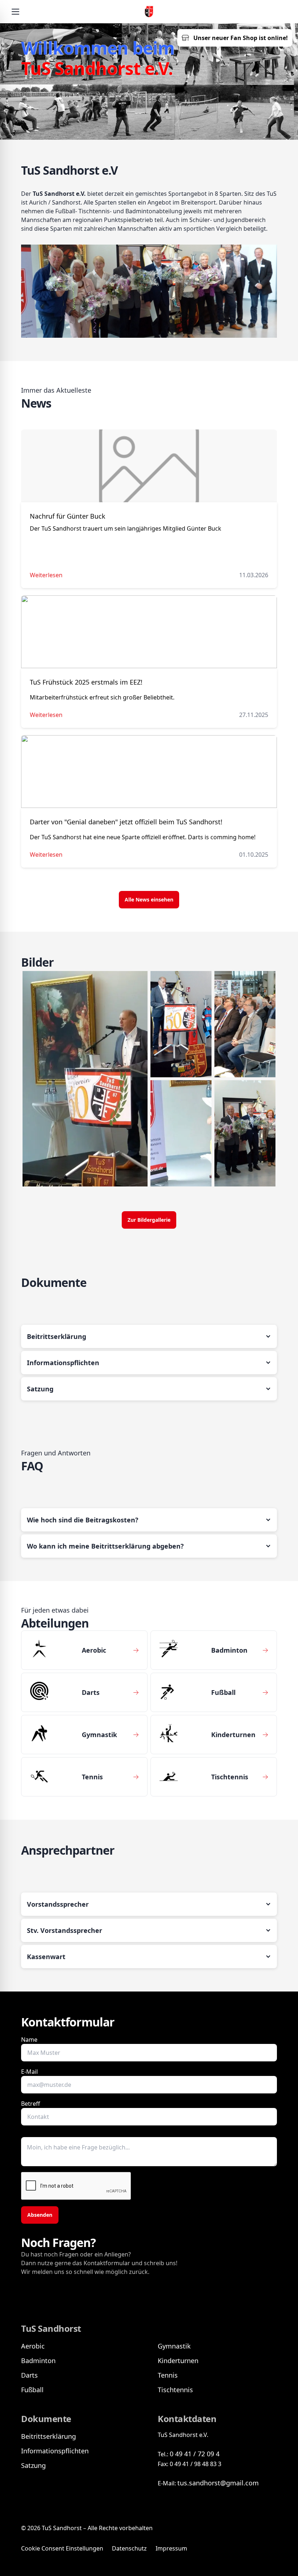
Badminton (38, 2361)
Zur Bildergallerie (149, 1220)
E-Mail (29, 2072)
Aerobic (33, 2346)
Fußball (32, 2390)
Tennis (168, 2375)
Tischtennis (175, 2390)
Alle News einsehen (149, 899)
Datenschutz (129, 2548)
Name (29, 2040)
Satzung (33, 2465)
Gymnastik (174, 2346)
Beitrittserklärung (49, 2436)
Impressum (171, 2548)
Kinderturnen (178, 2361)
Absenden (40, 2215)
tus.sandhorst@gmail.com (218, 2483)
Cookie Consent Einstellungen (62, 2548)
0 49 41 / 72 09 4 (195, 2454)
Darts (29, 2375)
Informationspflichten (55, 2451)
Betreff (31, 2104)
